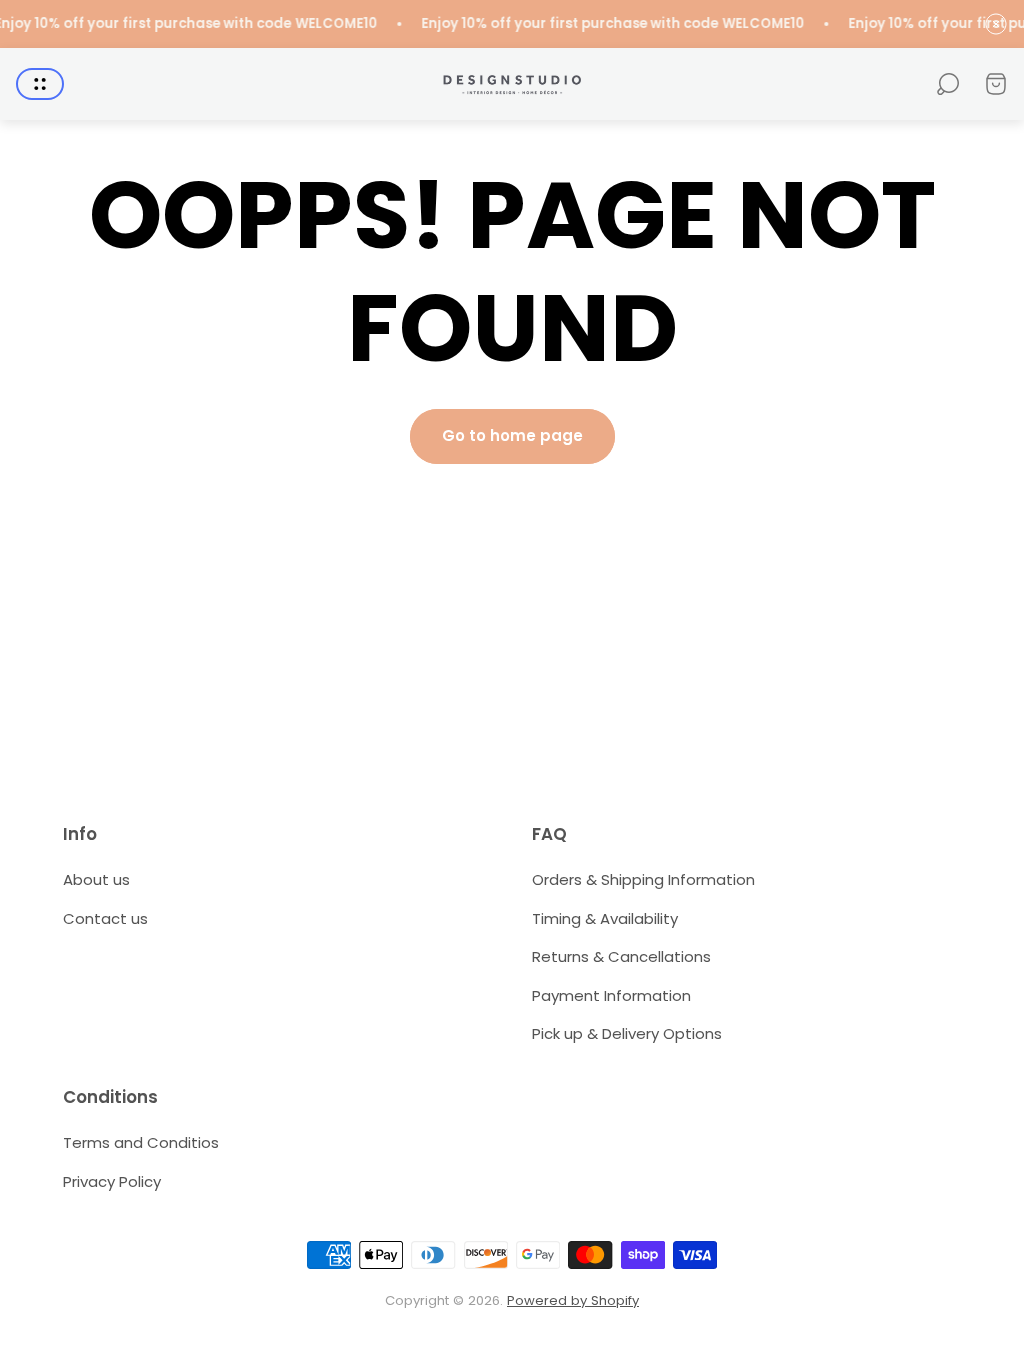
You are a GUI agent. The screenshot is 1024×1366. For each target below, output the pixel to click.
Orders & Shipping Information (643, 879)
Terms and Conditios (141, 1142)
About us (96, 879)
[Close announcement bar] (996, 24)
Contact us (105, 918)
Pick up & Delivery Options (627, 1033)
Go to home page (512, 435)
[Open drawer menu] (40, 84)
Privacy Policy (112, 1181)
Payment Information (611, 995)
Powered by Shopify (573, 1300)
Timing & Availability (605, 918)
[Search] (948, 84)
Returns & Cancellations (621, 956)
